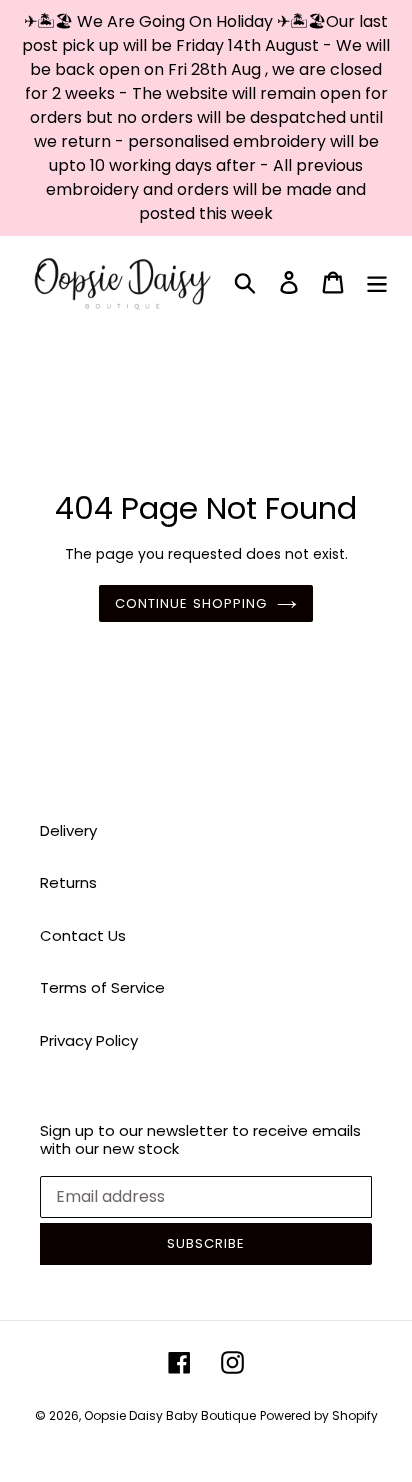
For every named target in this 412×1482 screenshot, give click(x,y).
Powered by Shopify (319, 1415)
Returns (68, 882)
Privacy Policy (89, 1040)
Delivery (68, 830)
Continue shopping (191, 603)
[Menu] (377, 282)
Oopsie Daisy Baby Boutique (170, 1415)
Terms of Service (102, 987)
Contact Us (83, 935)
